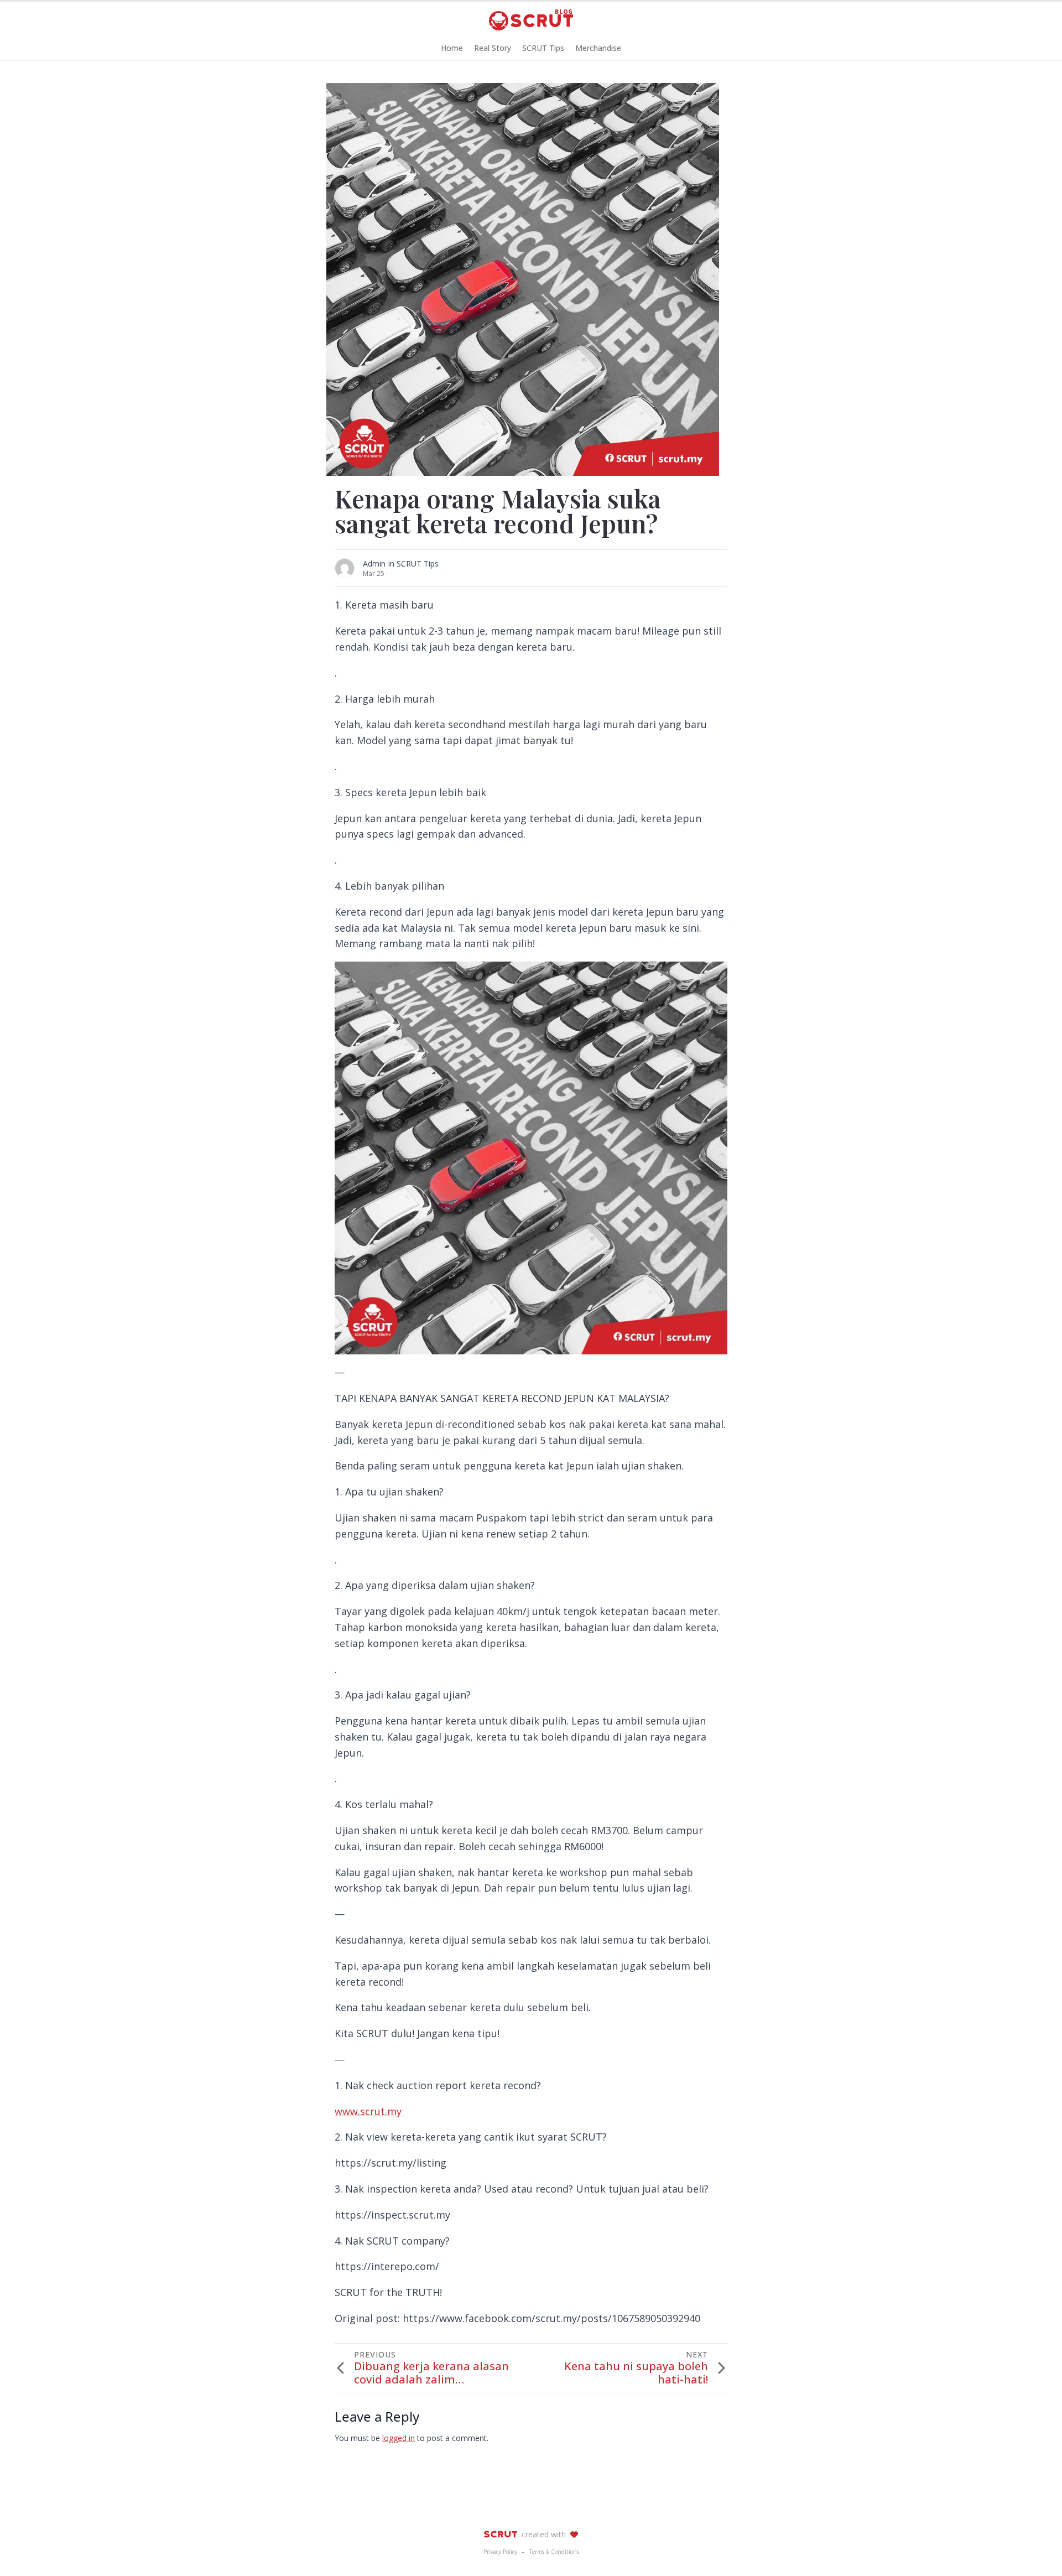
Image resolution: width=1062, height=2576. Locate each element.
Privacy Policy (500, 2552)
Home (452, 48)
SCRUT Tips (543, 48)
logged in (399, 2438)
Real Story (493, 48)
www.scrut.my (368, 2111)
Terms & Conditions (554, 2552)
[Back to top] (1034, 2548)
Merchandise (598, 48)
